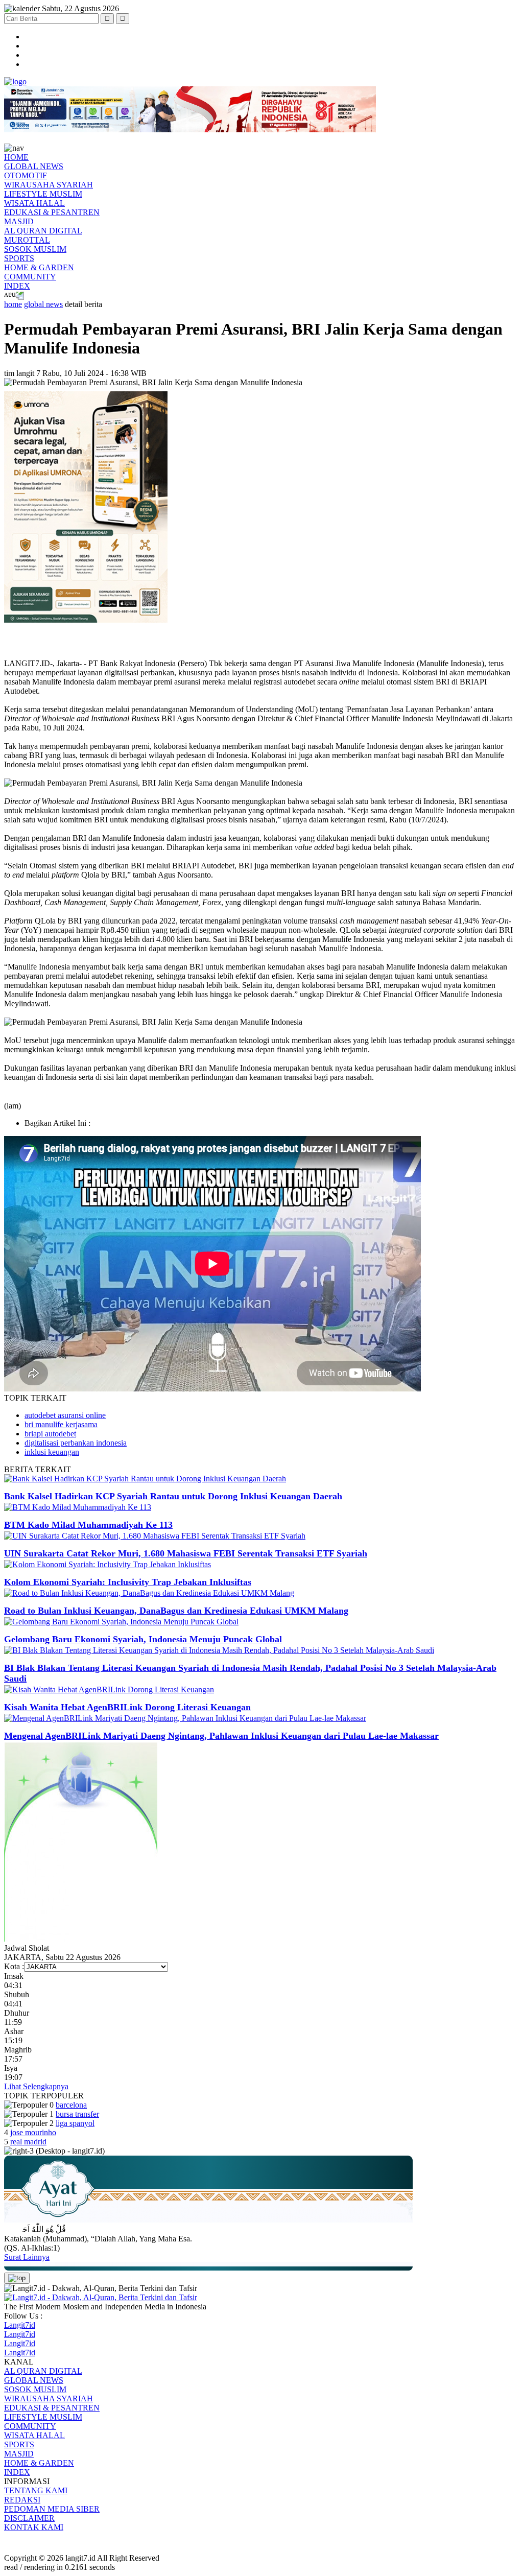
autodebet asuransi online (65, 1415)
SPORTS (19, 258)
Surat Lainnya (27, 2257)
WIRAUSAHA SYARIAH (49, 185)
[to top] (17, 2278)
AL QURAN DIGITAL (43, 231)
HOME (16, 157)
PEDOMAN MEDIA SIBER (52, 2509)
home (13, 304)
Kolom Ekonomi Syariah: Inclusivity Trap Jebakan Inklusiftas (128, 1582)
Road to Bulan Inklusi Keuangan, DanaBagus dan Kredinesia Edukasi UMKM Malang (176, 1611)
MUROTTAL (27, 240)
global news (43, 304)
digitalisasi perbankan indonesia (76, 1443)
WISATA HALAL (34, 203)
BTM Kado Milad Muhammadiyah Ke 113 (88, 1525)
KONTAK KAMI (34, 2527)
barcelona (71, 2105)
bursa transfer (77, 2114)
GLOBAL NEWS (34, 166)
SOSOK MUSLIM (35, 249)
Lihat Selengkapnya (36, 2086)
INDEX (17, 286)
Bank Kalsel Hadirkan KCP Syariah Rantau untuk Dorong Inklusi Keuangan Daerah (173, 1496)
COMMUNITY (30, 277)
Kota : (14, 1966)
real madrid (28, 2142)
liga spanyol (75, 2123)
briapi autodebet (50, 1434)
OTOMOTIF (26, 175)
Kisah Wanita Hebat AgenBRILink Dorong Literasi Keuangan (127, 1707)
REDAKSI (22, 2500)
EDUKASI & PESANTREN (52, 212)
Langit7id (20, 2325)
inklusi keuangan (52, 1452)
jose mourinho (33, 2132)
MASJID (19, 221)
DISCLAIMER (29, 2518)
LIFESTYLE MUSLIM (43, 194)
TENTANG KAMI (36, 2490)
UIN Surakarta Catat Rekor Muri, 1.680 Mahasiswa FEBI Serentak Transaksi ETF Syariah (186, 1553)
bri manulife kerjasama (61, 1424)
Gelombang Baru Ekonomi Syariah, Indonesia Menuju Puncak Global (143, 1639)
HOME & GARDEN (39, 267)
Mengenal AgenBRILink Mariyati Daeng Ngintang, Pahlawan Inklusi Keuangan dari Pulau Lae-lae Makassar (221, 1736)
